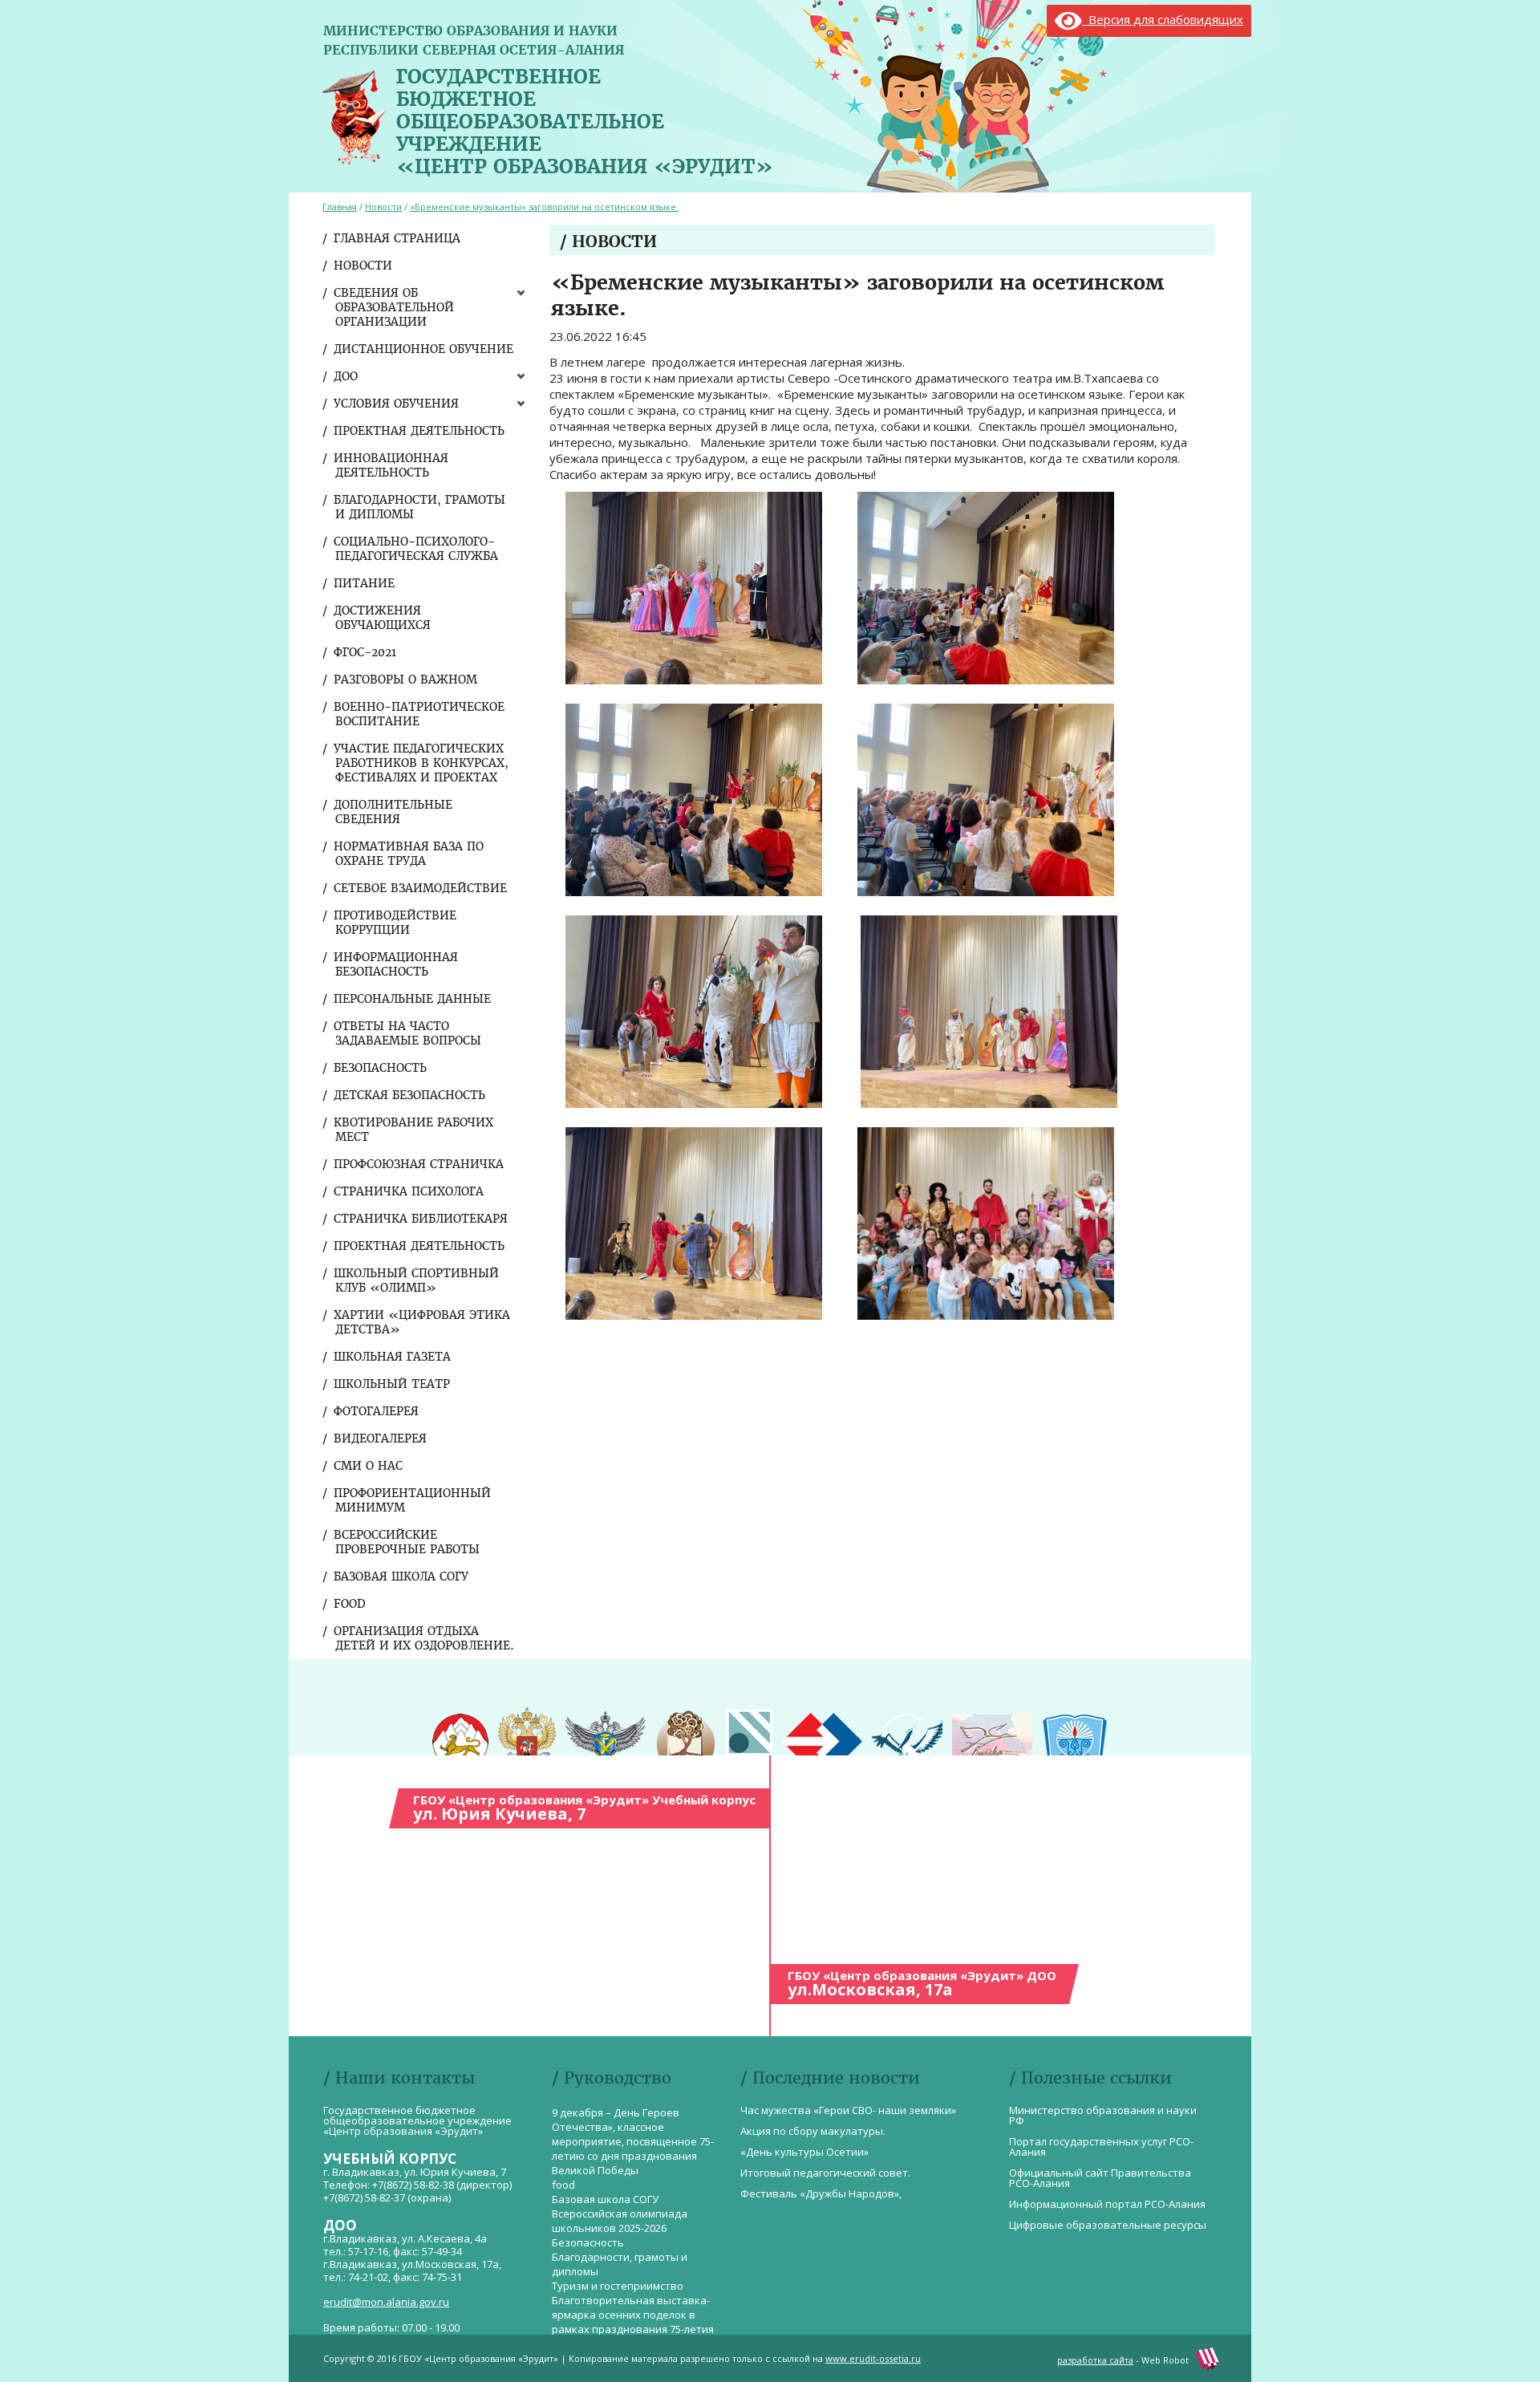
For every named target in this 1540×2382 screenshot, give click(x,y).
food (351, 1604)
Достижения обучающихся (383, 618)
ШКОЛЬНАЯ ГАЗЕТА (393, 1357)
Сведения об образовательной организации (395, 307)
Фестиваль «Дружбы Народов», (821, 2193)
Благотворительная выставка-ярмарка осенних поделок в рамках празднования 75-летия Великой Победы (633, 2322)
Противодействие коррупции (396, 923)
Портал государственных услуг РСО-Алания (1101, 2147)
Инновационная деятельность (392, 465)
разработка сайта (1095, 2360)
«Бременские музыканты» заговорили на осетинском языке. (544, 207)
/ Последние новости (830, 2078)
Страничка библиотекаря (421, 1219)
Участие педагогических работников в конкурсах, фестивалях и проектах (422, 763)
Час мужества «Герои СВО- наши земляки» (848, 2110)
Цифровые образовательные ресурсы (1108, 2225)
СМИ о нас (369, 1466)
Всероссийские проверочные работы (407, 1542)
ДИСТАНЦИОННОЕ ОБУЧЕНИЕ (424, 349)
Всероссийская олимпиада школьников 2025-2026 (620, 2221)
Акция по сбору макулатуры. (813, 2131)
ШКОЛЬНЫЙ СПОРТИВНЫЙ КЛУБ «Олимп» (417, 1280)
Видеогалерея (381, 1439)
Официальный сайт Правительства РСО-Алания (1100, 2178)
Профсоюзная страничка (419, 1164)
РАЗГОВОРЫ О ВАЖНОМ (406, 680)
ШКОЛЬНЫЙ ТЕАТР (393, 1384)
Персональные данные (413, 999)
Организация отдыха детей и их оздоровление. (425, 1638)
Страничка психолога (409, 1191)
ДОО (346, 376)
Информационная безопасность (397, 964)
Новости (364, 266)
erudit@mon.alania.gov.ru (386, 2302)
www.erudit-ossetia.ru (873, 2358)
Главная (340, 207)
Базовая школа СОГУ (402, 1577)
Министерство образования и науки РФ (1103, 2115)
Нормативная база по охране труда (409, 854)
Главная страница (398, 238)
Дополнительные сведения (394, 812)
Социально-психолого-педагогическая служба (417, 549)
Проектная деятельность (420, 431)
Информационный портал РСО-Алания (1107, 2204)
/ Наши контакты (399, 2078)
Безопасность (381, 1068)
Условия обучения (397, 404)
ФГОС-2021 (366, 652)
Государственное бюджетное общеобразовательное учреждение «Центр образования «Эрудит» (585, 118)
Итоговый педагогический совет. (825, 2173)
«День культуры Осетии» (804, 2152)
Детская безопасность (410, 1095)
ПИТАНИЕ (365, 583)
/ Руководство (612, 2078)
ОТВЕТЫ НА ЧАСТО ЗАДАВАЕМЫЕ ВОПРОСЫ (408, 1033)
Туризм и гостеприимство (618, 2286)
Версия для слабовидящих (1163, 19)
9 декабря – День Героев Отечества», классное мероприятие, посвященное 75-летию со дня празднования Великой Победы (633, 2141)
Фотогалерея (377, 1411)
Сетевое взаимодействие (421, 888)
